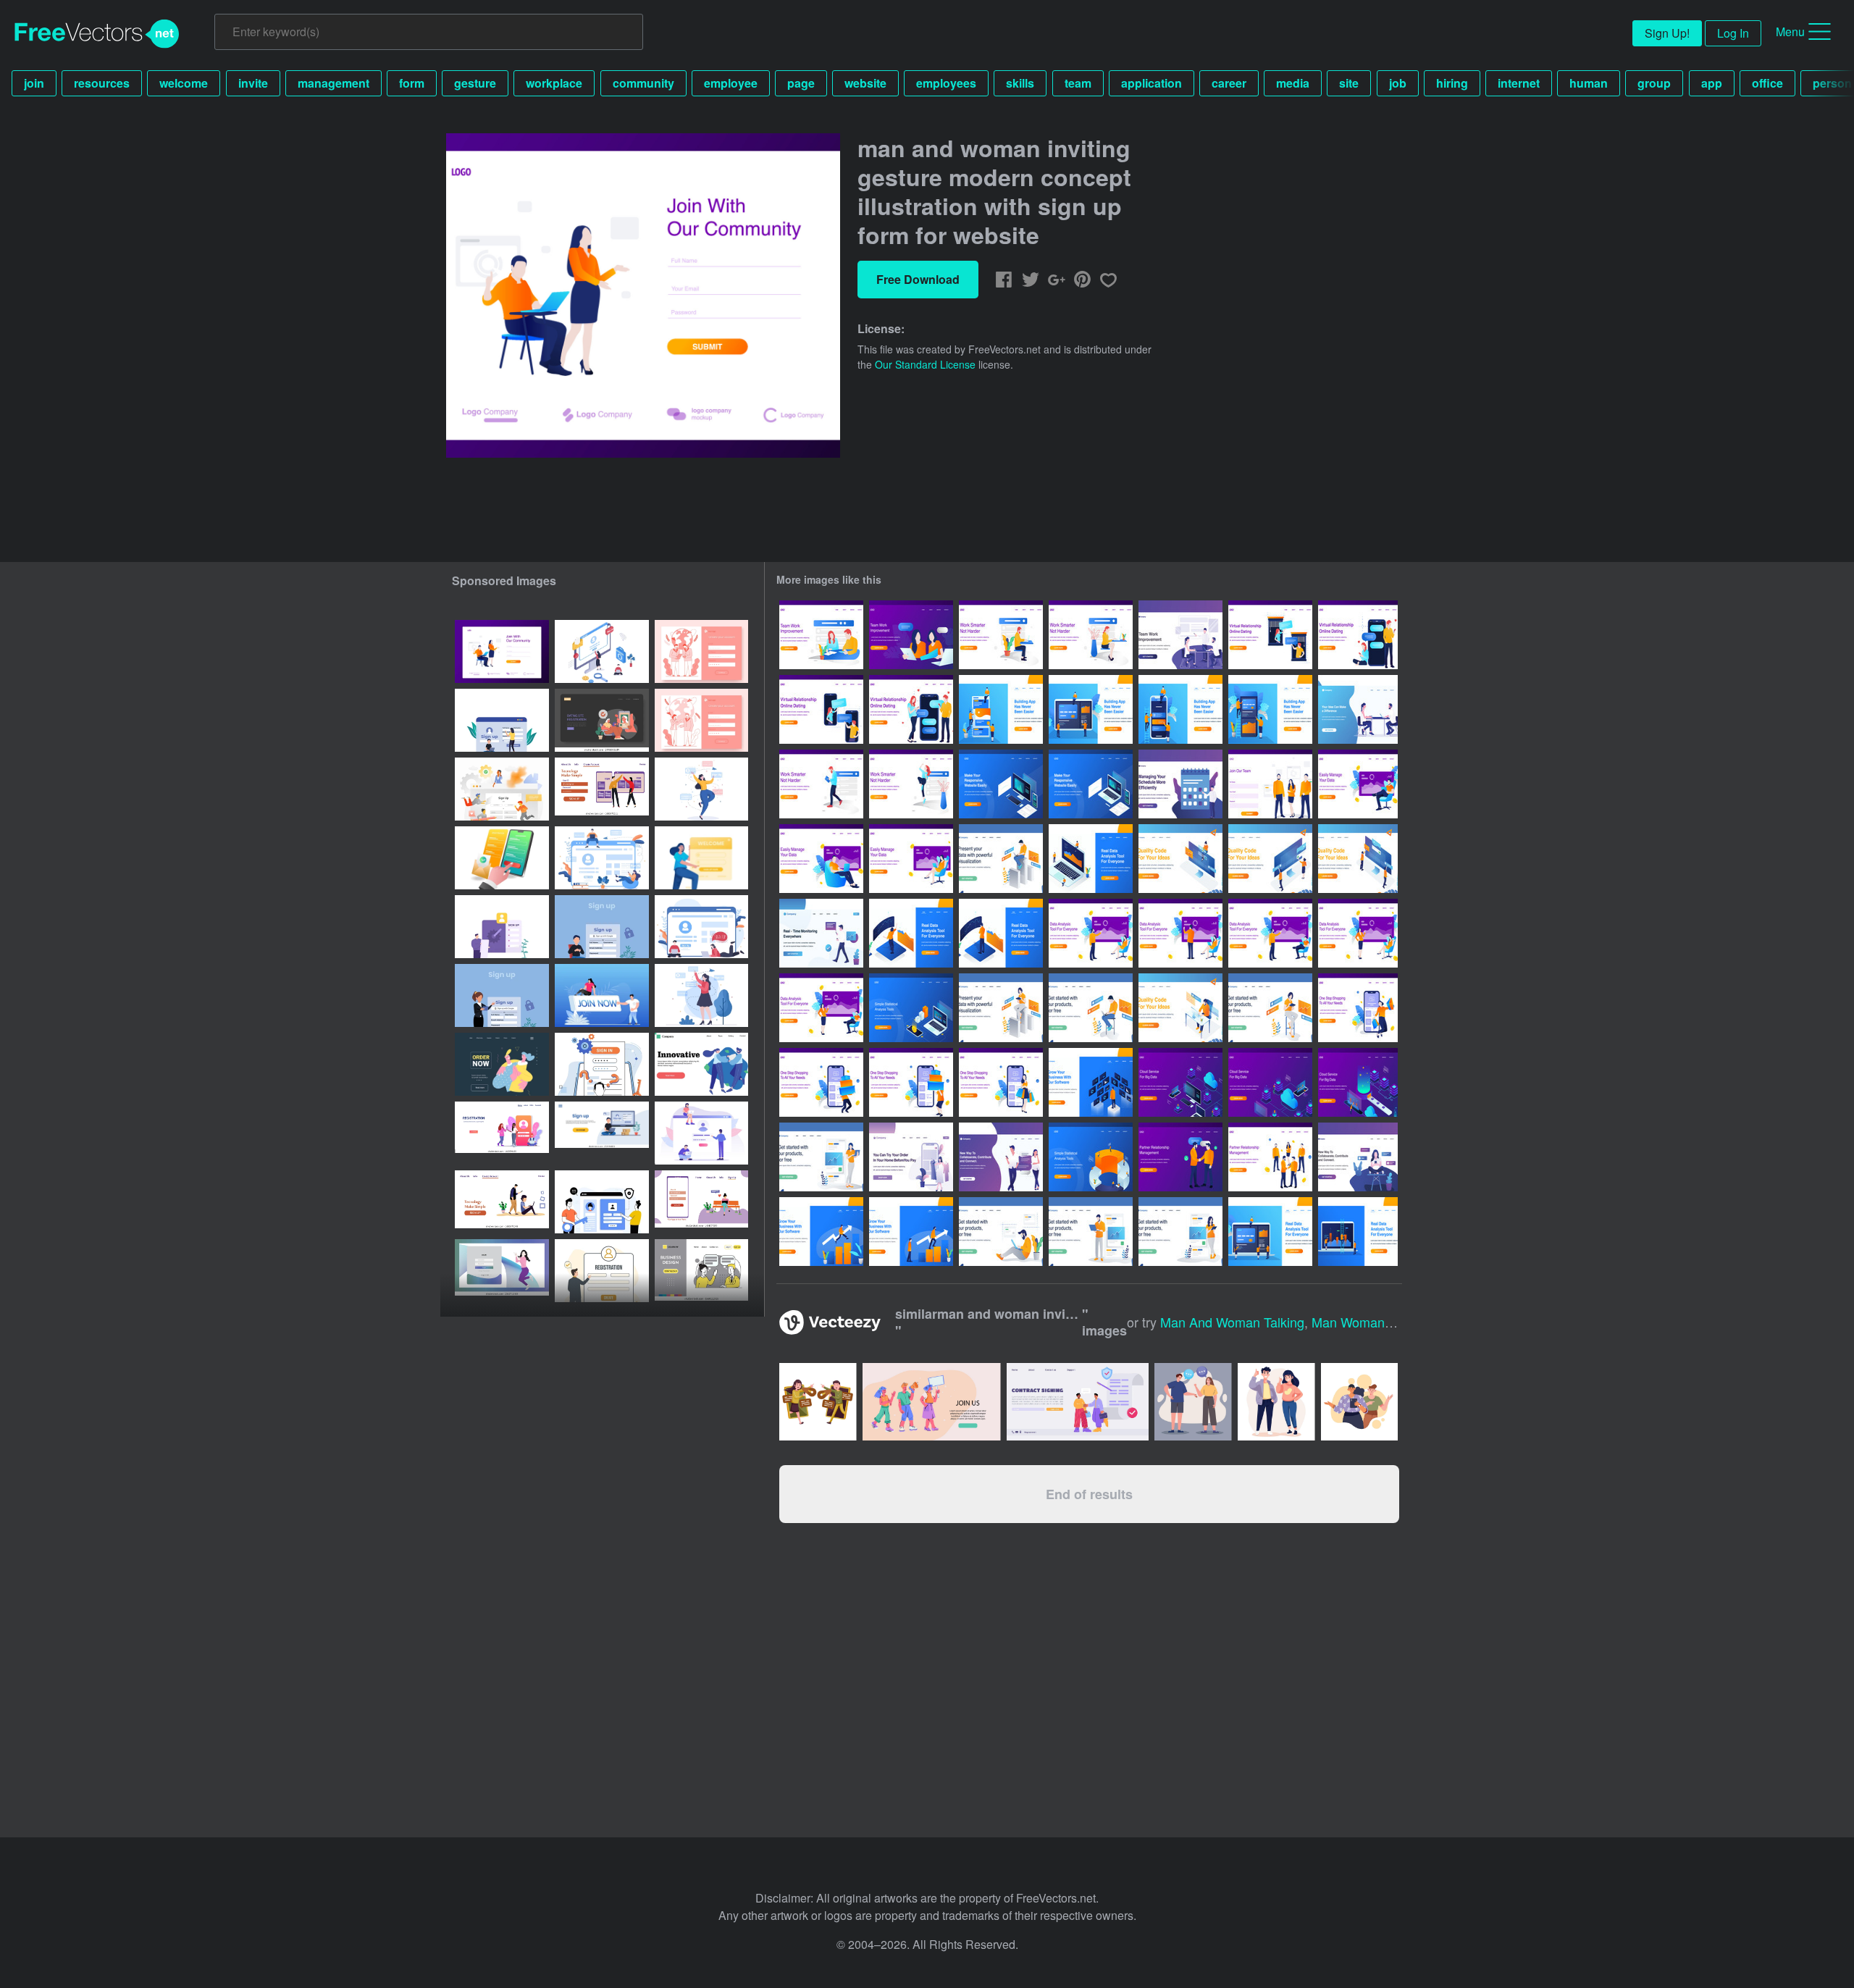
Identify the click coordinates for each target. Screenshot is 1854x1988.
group (1654, 83)
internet (1519, 83)
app (1712, 83)
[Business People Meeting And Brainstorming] (1180, 635)
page (801, 83)
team (1078, 83)
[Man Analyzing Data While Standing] (911, 933)
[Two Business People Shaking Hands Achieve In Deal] (1180, 1157)
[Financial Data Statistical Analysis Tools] (911, 1008)
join (34, 83)
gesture (475, 83)
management (334, 83)
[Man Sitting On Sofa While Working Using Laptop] (1358, 784)
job (1398, 83)
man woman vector (1368, 1322)
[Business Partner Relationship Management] (1270, 1157)
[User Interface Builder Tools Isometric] (1001, 784)
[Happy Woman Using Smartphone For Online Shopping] (1001, 1082)
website (865, 83)
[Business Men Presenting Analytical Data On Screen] (1091, 933)
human (1589, 83)
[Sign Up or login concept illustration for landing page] (502, 720)
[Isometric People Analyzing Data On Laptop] (1091, 859)
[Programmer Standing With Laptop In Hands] (1091, 1232)
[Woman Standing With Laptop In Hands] (821, 1157)
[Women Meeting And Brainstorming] (911, 635)
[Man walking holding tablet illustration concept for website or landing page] (821, 784)
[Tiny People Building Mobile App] (1001, 709)
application (1152, 83)
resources (102, 83)
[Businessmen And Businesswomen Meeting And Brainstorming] (1358, 709)
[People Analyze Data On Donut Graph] (1091, 1157)
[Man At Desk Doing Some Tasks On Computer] (1180, 1008)
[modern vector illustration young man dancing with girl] (502, 1064)
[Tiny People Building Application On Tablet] (1091, 709)
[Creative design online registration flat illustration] (602, 1202)
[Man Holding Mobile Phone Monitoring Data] (821, 933)
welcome (184, 83)
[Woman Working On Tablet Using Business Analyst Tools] (1001, 1008)
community (643, 83)
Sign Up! (1667, 33)
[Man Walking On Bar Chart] (821, 1232)
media (1293, 83)
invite (253, 83)
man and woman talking (1232, 1322)
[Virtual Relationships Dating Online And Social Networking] (1001, 1157)
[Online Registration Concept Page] (1270, 784)
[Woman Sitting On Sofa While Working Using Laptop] (911, 859)
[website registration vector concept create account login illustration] (602, 1271)
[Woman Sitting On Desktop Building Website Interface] (1180, 859)
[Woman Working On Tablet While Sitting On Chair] (1270, 1008)
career (1229, 83)
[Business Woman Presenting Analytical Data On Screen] (1358, 933)
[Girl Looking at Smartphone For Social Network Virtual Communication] (1358, 1157)
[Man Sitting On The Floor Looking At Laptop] (1001, 1232)
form (412, 83)
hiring (1452, 83)
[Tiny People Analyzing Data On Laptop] (1270, 1232)
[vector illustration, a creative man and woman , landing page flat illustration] (701, 1064)
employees (946, 83)
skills (1020, 83)
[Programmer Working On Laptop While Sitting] (1091, 1008)
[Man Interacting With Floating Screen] (1091, 1082)
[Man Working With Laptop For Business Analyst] (1001, 859)
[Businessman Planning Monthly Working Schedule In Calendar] (1180, 784)
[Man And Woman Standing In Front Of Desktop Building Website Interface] (1270, 859)
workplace (554, 83)
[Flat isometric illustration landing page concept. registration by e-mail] (502, 858)
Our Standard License (925, 364)
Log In (1733, 33)
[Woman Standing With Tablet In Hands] (1180, 1232)
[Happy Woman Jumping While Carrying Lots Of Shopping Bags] (1358, 1008)
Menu (1790, 32)
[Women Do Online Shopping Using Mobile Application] (911, 1157)
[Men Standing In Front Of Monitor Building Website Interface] (1358, 859)
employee (731, 83)
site (1349, 83)
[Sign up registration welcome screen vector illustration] (701, 858)
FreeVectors (97, 34)
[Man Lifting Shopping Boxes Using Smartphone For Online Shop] (821, 1082)
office (1767, 83)
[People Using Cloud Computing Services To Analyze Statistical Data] (1180, 1082)
